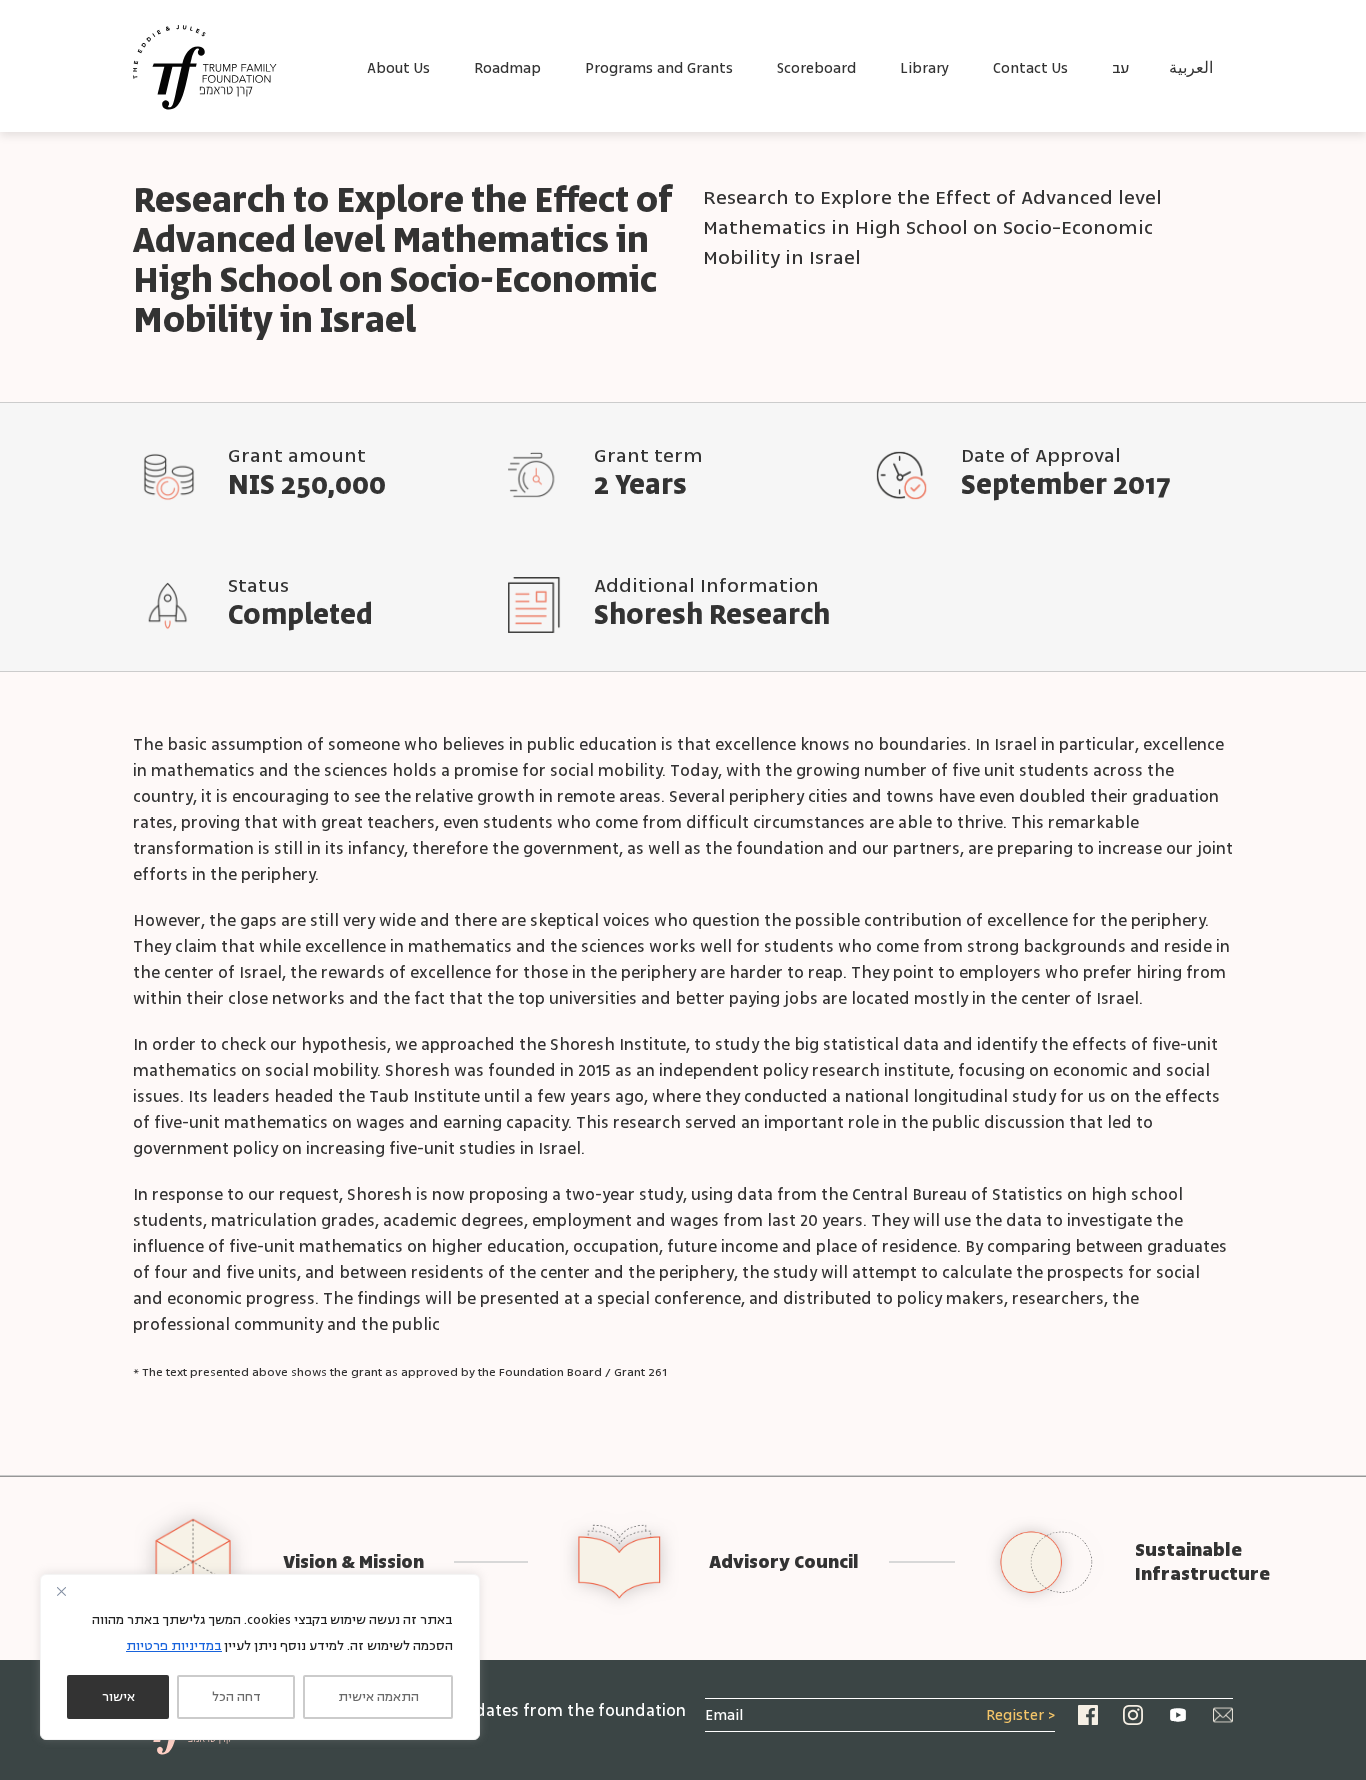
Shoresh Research (712, 616)
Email (1223, 1715)
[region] (260, 1657)
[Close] (61, 1591)
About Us (398, 68)
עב (1120, 68)
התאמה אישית (378, 1697)
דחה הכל (236, 1697)
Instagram (1133, 1715)
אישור (118, 1697)
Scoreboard (816, 68)
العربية (1191, 68)
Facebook (1088, 1715)
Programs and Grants (659, 68)
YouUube (1178, 1715)
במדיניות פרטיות (174, 1646)
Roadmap (507, 68)
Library (924, 68)
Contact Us (1030, 68)
